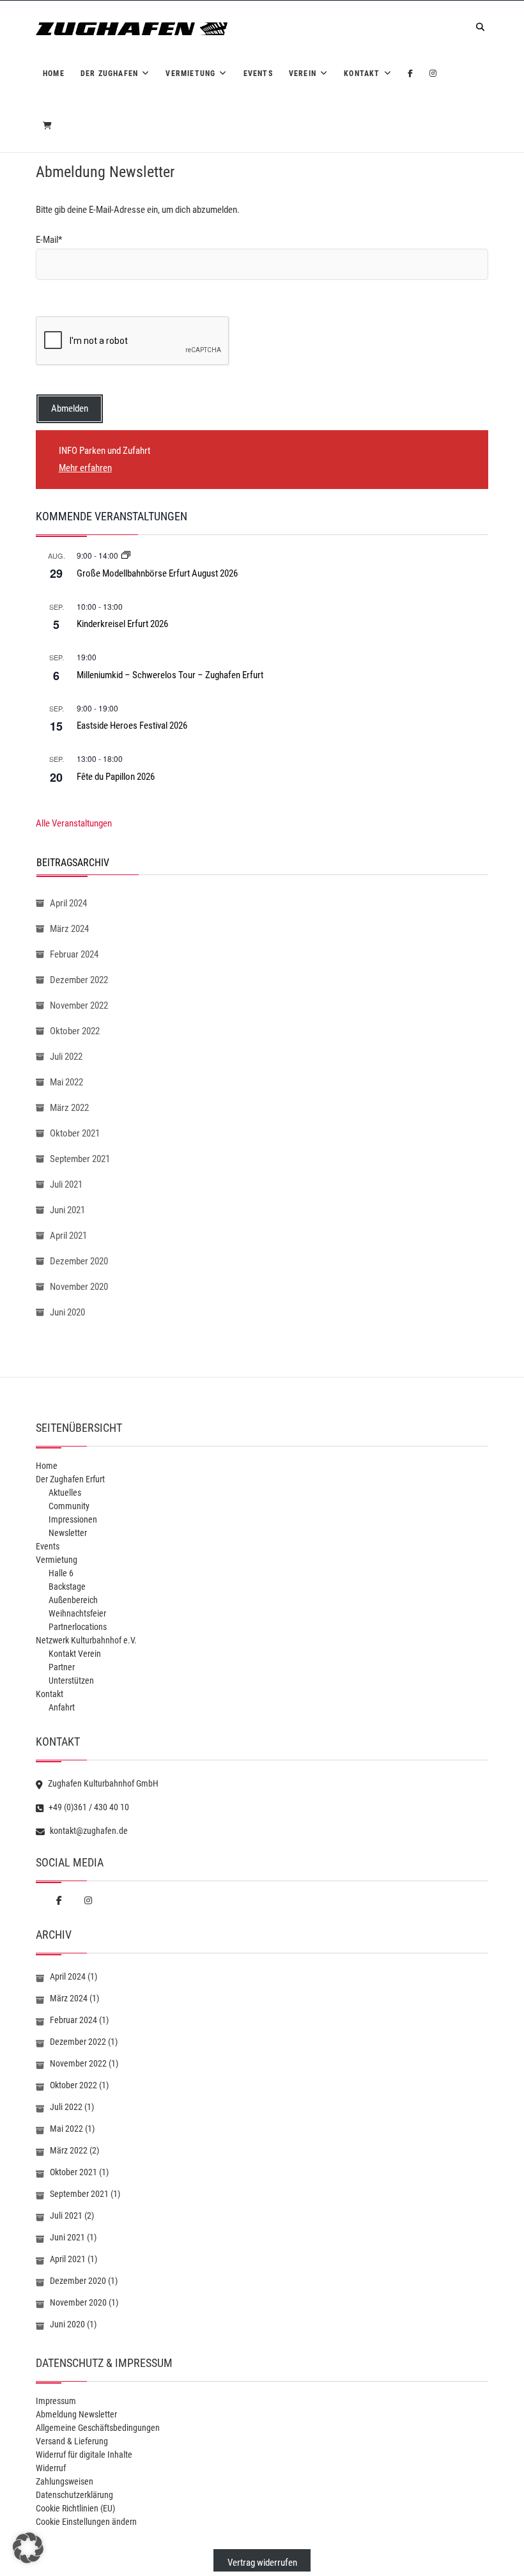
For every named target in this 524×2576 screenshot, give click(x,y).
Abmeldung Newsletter (76, 2414)
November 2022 (79, 1005)
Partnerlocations (78, 1627)
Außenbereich (73, 1600)
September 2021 (80, 1159)
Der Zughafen (109, 74)
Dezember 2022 (79, 980)
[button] (28, 2548)
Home (54, 74)
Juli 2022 (66, 1057)
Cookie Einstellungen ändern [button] (86, 2522)
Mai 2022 (66, 1082)
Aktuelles (65, 1493)
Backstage (67, 1587)
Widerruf (51, 2468)
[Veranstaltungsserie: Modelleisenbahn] (126, 555)
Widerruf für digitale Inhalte (84, 2455)
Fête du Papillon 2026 (116, 777)
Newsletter (68, 1533)
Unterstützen (71, 1680)
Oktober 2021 (75, 1133)
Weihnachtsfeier (77, 1613)
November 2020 (79, 1287)
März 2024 (69, 929)
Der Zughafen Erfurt (70, 1479)
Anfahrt (62, 1707)
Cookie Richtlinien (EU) (75, 2508)
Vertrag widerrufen (262, 2563)
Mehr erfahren (85, 468)
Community (69, 1506)
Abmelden (70, 408)
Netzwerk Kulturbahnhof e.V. (86, 1640)
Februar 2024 (74, 954)
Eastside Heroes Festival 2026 (132, 725)
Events (258, 74)
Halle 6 (61, 1573)
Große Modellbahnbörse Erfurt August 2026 (157, 573)
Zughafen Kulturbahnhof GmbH (102, 1783)
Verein (303, 74)
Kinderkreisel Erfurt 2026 (122, 624)
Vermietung (190, 74)
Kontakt (362, 74)
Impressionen (73, 1519)
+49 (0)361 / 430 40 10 (88, 1807)
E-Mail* (49, 240)
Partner (62, 1667)
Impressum (56, 2401)
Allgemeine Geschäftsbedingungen (98, 2428)
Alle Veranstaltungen (74, 823)
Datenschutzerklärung (74, 2495)
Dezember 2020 (79, 1261)
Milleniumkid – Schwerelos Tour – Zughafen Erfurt (170, 675)
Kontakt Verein (75, 1654)
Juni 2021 (67, 1210)
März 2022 (69, 1108)
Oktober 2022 (75, 1031)
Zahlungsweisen (65, 2481)
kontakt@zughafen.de (88, 1831)
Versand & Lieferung (72, 2441)
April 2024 (68, 903)
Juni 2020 (67, 1312)
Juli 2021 (66, 1184)
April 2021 (68, 1236)
